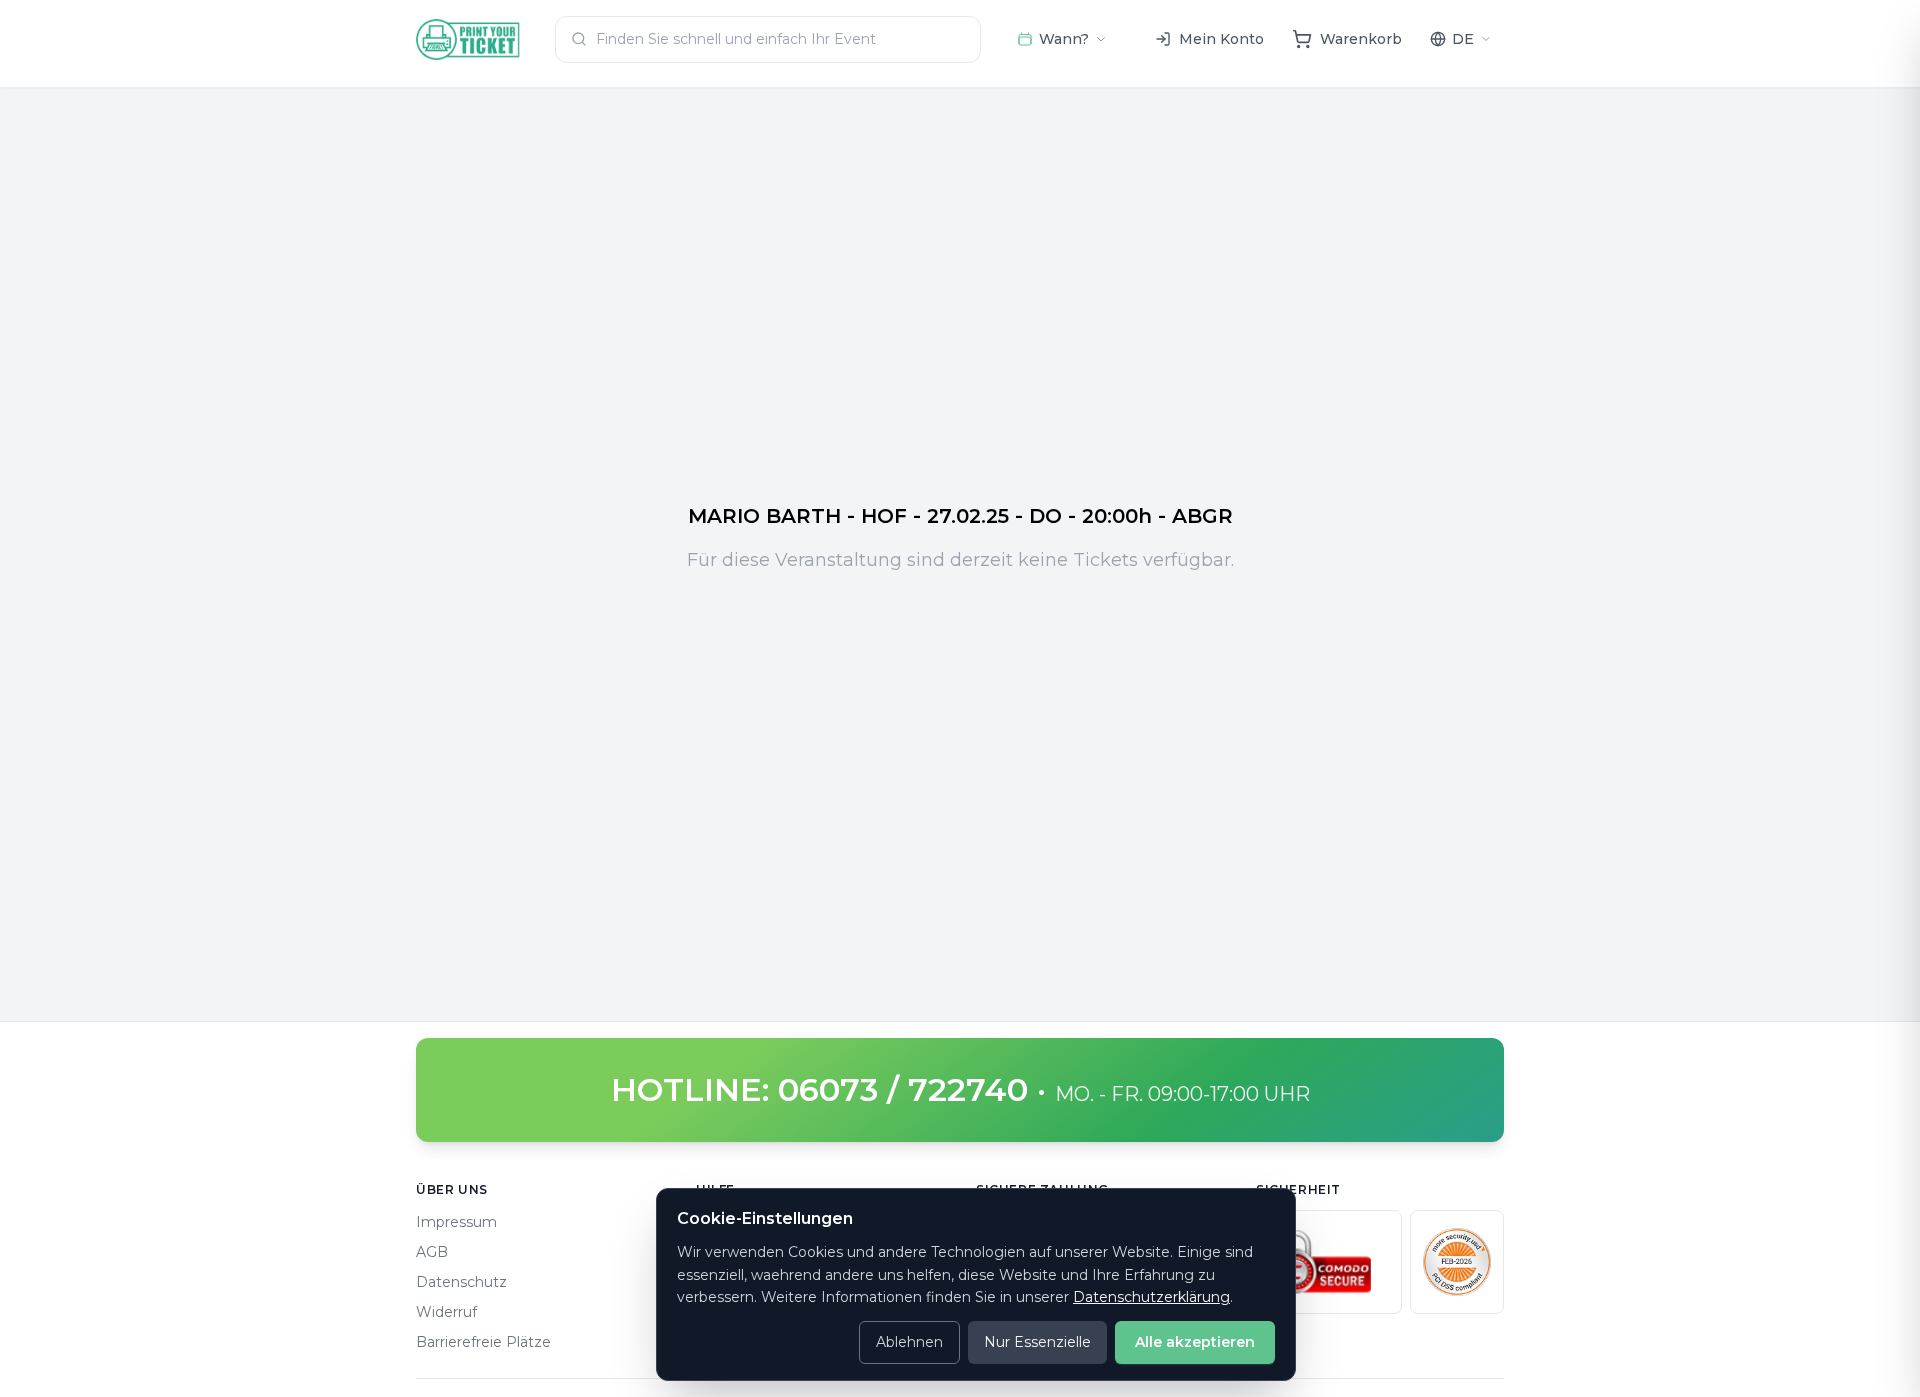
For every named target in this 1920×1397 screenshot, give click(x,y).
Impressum (456, 1222)
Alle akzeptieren (1195, 1342)
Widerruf (446, 1312)
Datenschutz (461, 1282)
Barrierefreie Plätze (483, 1342)
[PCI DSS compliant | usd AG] (1457, 1262)
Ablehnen (909, 1342)
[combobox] (768, 39)
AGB (432, 1252)
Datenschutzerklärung (1151, 1297)
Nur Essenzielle (1037, 1342)
